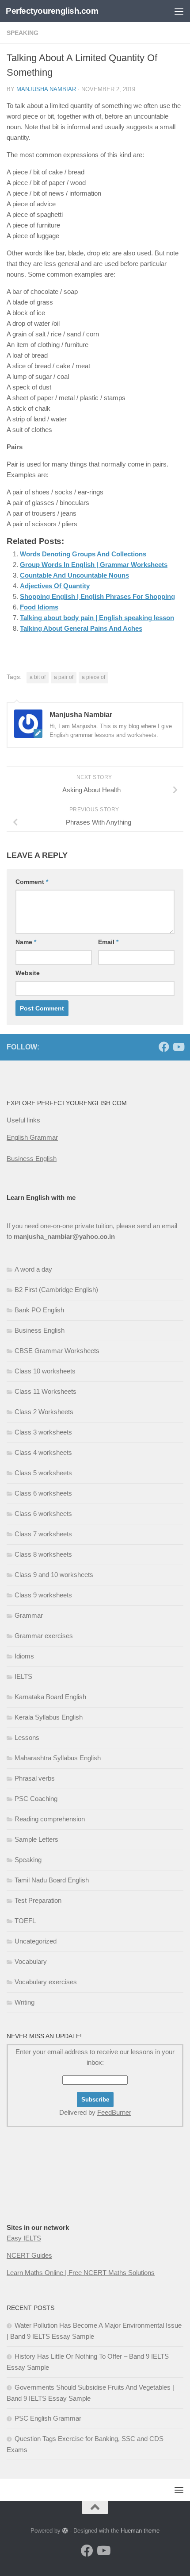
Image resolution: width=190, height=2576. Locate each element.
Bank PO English (39, 1310)
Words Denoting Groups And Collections (83, 554)
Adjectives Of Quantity (55, 586)
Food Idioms (39, 607)
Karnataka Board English (50, 1697)
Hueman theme (140, 2531)
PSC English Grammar (48, 2418)
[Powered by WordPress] (65, 2531)
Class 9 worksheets (43, 1595)
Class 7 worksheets (43, 1534)
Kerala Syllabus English (49, 1717)
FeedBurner (114, 2112)
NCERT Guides (29, 2255)
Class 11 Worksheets (46, 1391)
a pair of (64, 677)
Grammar (29, 1615)
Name (26, 942)
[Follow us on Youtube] (178, 1047)
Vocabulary (31, 1961)
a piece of (93, 677)
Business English (32, 1159)
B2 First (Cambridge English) (56, 1290)
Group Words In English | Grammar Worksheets (94, 565)
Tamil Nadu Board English (52, 1880)
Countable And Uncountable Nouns (74, 575)
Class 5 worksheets (43, 1473)
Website (28, 973)
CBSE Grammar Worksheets (57, 1351)
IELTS (23, 1676)
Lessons (27, 1737)
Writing (25, 2002)
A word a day (33, 1269)
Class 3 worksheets (43, 1432)
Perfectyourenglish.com (52, 11)
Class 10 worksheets (45, 1371)
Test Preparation (38, 1900)
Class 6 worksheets (43, 1493)
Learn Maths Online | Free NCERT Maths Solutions (81, 2273)
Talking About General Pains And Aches (81, 628)
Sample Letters (36, 1839)
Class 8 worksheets (43, 1554)
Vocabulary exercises (46, 1982)
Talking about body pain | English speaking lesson (97, 618)
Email (108, 942)
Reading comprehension (50, 1819)
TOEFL (25, 1921)
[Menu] (179, 11)
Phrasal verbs (35, 1778)
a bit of (38, 677)
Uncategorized (36, 1941)
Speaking (28, 1860)
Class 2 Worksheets (44, 1412)
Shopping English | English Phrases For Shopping (97, 596)
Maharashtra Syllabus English (58, 1758)
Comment (32, 882)
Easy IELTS (24, 2238)
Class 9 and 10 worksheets (54, 1575)
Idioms (24, 1656)
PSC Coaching (36, 1799)
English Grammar (32, 1137)
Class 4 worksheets (43, 1452)
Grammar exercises (44, 1636)
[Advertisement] (95, 100)
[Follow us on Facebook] (164, 1047)
